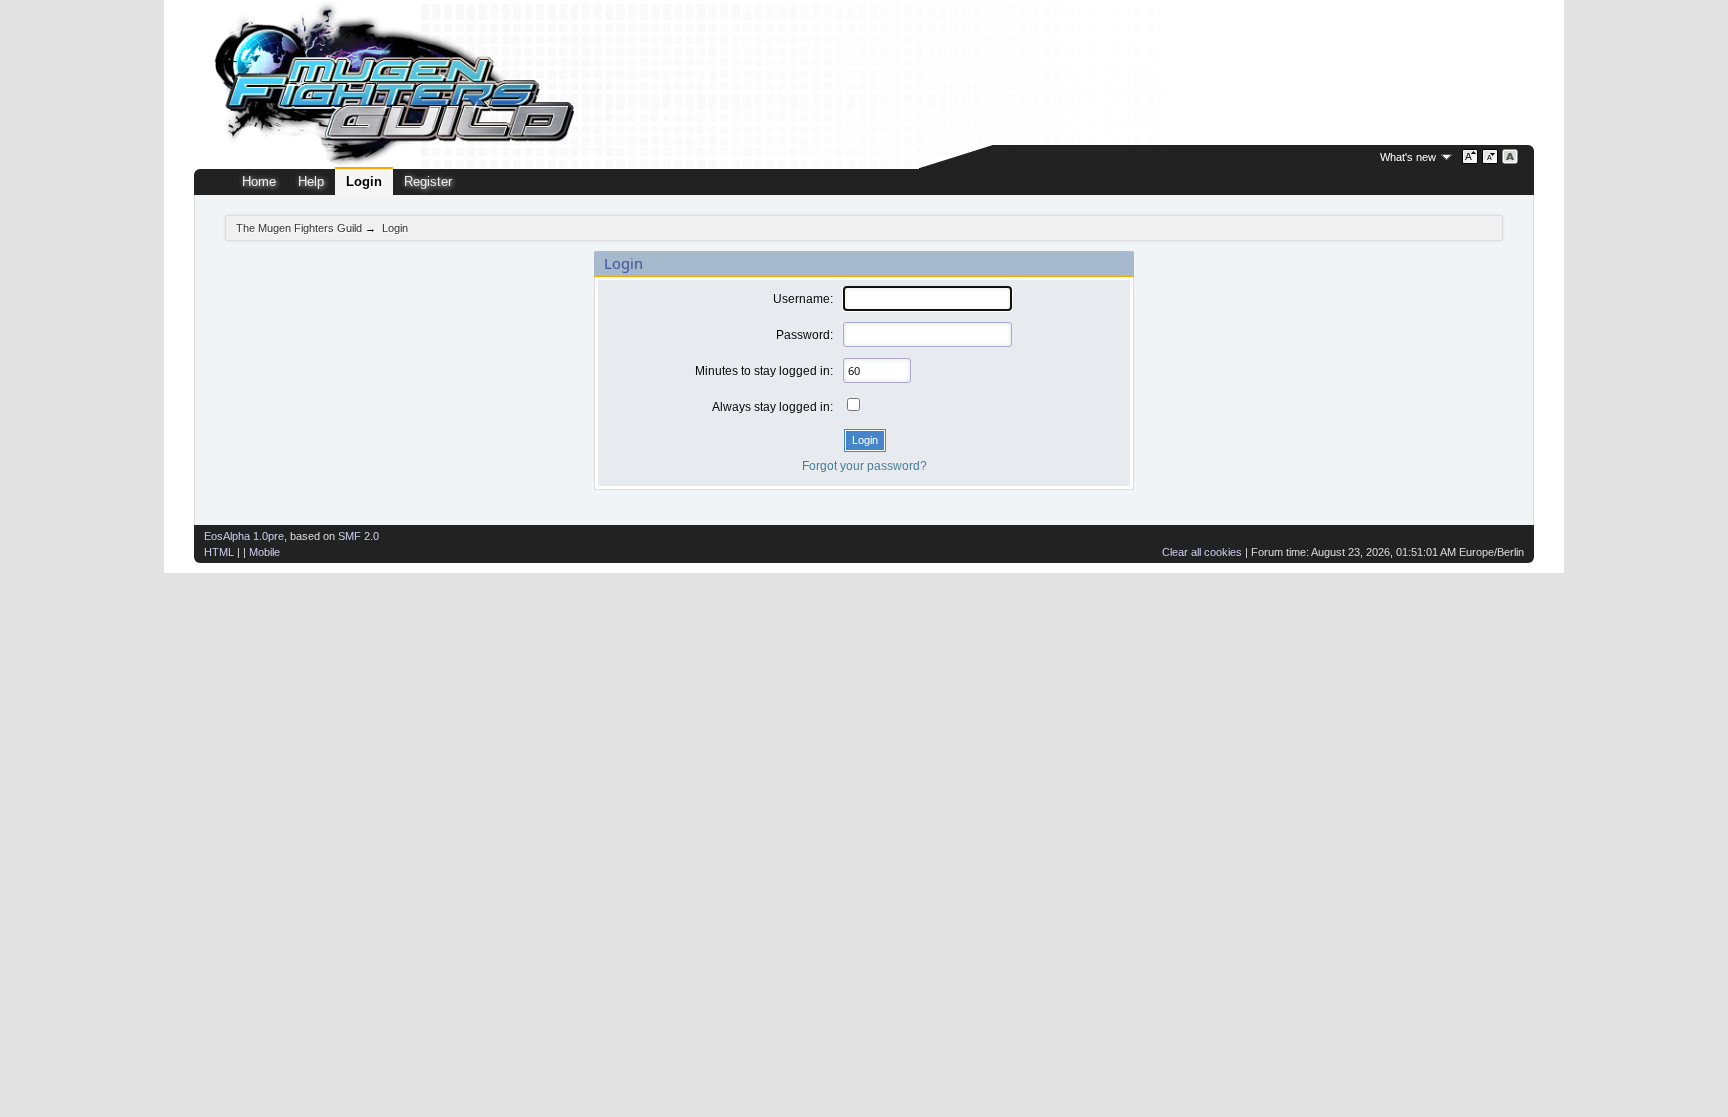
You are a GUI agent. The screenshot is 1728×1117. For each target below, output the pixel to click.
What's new (1408, 157)
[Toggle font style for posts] (1510, 157)
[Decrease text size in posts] (1490, 157)
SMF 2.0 (358, 536)
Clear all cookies (1202, 552)
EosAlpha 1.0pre (244, 536)
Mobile (264, 552)
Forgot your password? (864, 466)
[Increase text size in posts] (1470, 157)
